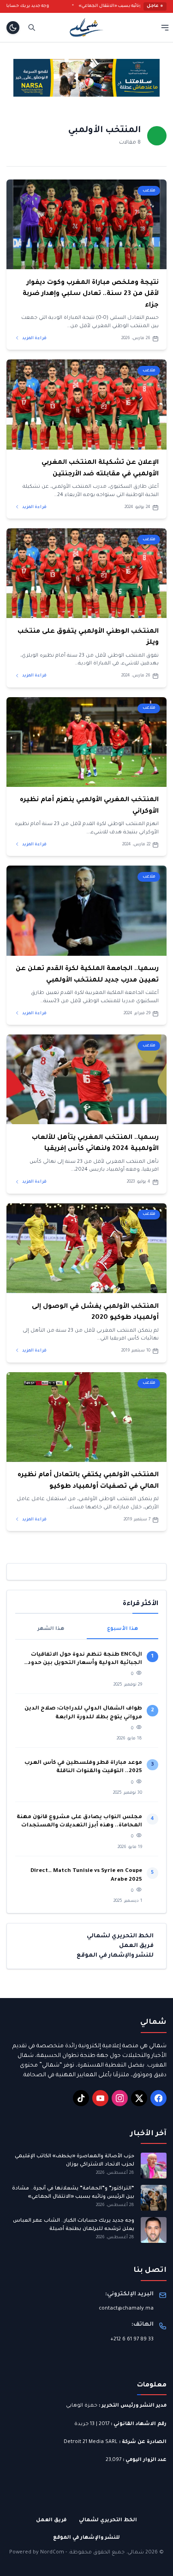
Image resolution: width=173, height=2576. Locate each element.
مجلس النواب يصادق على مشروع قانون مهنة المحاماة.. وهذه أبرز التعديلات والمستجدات (79, 1822)
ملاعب (149, 191)
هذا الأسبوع (122, 1629)
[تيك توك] (81, 2098)
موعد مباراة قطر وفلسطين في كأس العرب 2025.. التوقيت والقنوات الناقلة (83, 1767)
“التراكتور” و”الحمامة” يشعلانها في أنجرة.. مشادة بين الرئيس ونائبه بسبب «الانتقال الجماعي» (73, 2192)
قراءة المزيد (34, 338)
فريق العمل (136, 1946)
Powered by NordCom (37, 2553)
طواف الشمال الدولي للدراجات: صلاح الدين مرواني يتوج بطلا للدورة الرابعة (83, 1713)
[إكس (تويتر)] (139, 2098)
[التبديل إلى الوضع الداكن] (13, 28)
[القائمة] (165, 27)
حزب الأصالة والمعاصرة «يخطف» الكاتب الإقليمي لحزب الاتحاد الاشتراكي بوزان (75, 2160)
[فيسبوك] (158, 2098)
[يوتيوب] (100, 2098)
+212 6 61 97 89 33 (132, 2339)
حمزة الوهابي (82, 2406)
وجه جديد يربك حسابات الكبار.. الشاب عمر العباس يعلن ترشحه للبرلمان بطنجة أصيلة (74, 2225)
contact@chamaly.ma (126, 2309)
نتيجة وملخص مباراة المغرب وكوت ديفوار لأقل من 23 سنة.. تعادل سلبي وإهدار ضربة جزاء (91, 294)
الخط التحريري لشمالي (120, 1936)
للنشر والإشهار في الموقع (115, 1956)
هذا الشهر (51, 1629)
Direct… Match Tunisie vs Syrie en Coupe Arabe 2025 (86, 1875)
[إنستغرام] (120, 2098)
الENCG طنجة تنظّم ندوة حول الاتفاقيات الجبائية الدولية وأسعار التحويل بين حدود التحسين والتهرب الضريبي (85, 1660)
